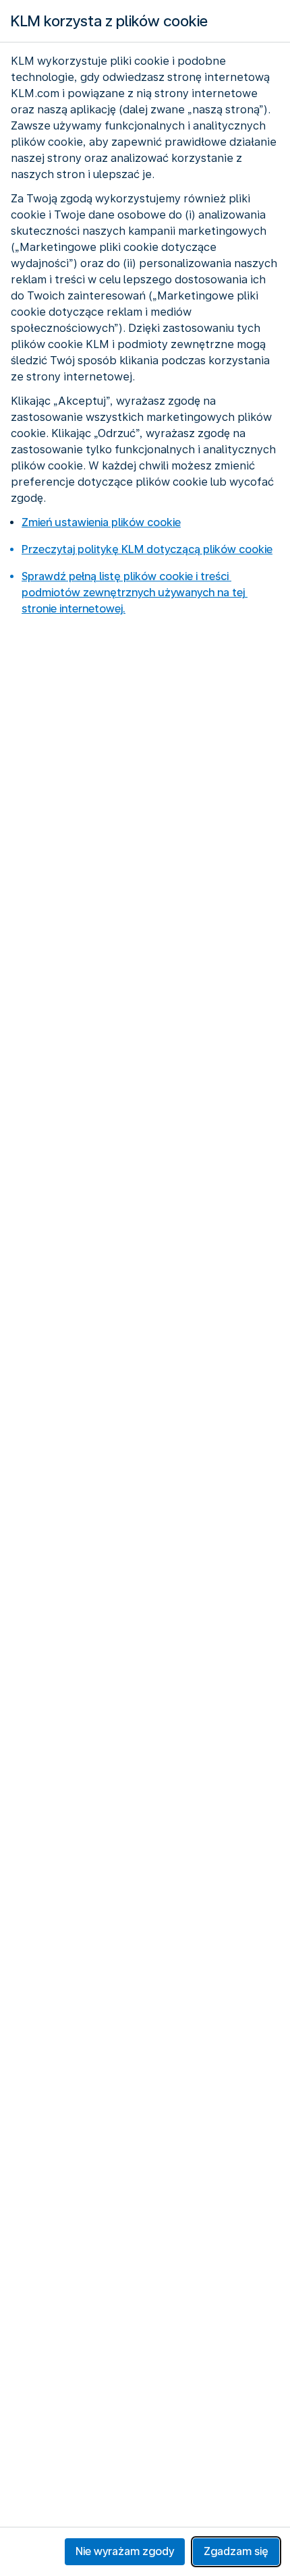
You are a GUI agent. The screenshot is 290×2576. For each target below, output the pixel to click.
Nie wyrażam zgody (125, 2551)
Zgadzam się (236, 2551)
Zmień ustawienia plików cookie (101, 522)
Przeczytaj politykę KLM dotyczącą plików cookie (147, 549)
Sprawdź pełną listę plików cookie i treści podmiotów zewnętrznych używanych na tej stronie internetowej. (135, 593)
